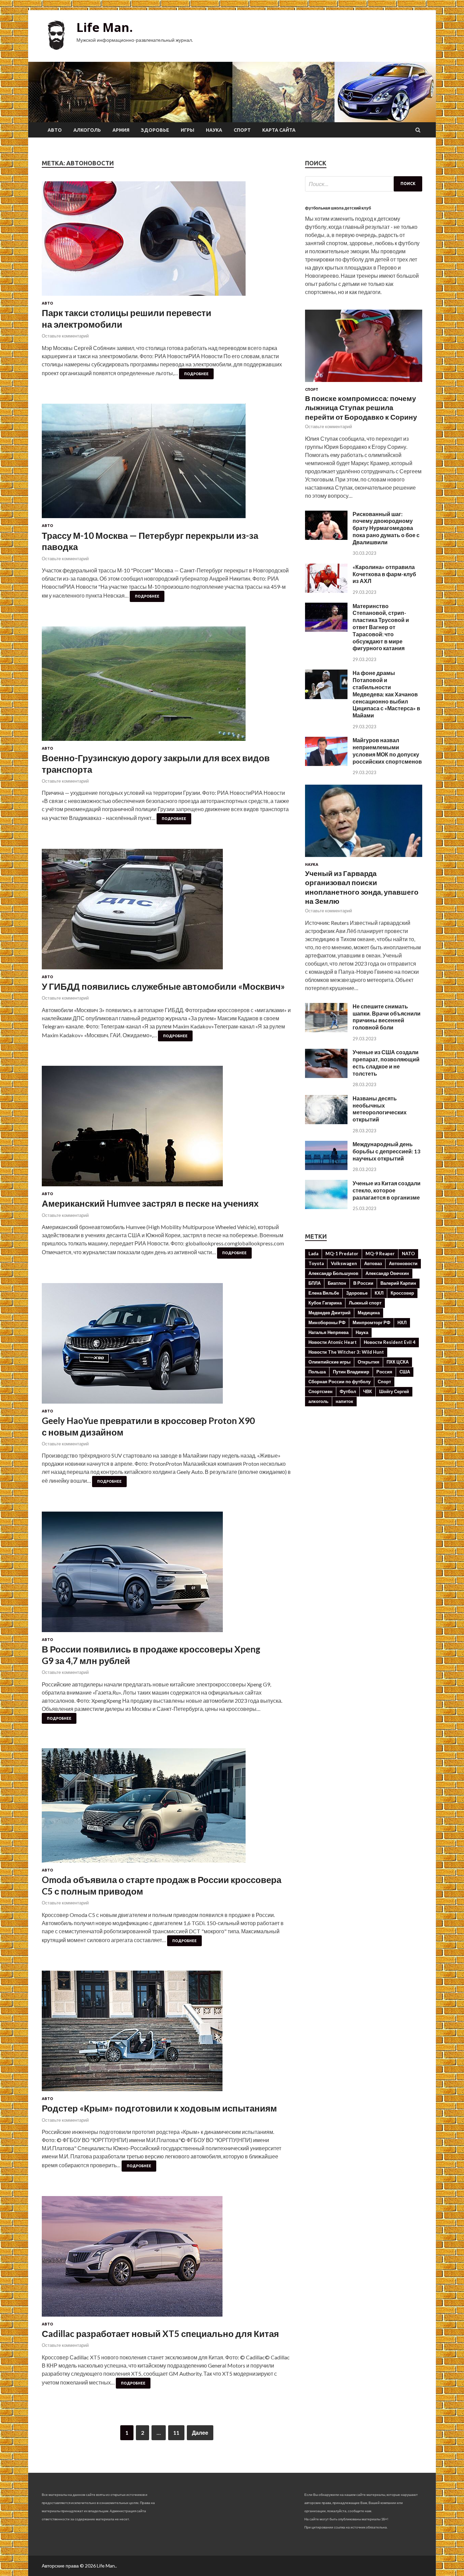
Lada (313, 1254)
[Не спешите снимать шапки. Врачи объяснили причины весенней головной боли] (326, 1030)
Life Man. (105, 27)
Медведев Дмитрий (329, 1313)
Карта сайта (279, 130)
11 (176, 2433)
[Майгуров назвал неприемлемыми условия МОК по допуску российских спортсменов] (326, 764)
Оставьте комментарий (65, 336)
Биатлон (337, 1283)
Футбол (348, 1391)
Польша (317, 1372)
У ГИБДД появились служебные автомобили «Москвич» (163, 986)
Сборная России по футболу (340, 1382)
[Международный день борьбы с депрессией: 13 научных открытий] (326, 1168)
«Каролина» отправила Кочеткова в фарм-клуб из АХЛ (384, 574)
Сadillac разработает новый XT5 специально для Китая (160, 2334)
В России (363, 1283)
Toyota (316, 1263)
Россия (384, 1372)
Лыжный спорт (365, 1303)
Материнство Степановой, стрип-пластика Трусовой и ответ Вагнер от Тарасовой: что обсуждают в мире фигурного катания (381, 627)
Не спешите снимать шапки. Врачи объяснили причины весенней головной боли (387, 1017)
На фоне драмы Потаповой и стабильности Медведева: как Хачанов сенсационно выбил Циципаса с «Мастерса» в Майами (386, 694)
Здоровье (155, 130)
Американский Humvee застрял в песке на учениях (150, 1203)
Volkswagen (344, 1263)
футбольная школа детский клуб (338, 208)
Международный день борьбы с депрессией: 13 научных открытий (386, 1151)
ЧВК (368, 1391)
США (405, 1372)
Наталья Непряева (328, 1332)
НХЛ (402, 1322)
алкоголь (318, 1401)
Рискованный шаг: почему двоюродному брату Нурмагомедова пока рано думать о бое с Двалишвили (386, 528)
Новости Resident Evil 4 (390, 1342)
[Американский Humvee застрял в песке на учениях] (167, 1129)
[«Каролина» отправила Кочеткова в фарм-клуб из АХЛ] (326, 591)
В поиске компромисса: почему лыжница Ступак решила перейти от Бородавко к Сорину (361, 407)
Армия (121, 130)
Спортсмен (320, 1391)
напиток (344, 1401)
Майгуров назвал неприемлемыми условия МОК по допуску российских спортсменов (387, 751)
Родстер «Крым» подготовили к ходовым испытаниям (159, 2108)
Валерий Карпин (398, 1283)
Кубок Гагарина (325, 1303)
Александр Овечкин (387, 1273)
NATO (408, 1254)
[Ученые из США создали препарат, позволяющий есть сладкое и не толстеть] (326, 1076)
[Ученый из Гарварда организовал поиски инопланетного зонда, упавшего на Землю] (364, 858)
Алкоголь (87, 130)
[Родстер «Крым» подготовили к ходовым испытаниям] (167, 2034)
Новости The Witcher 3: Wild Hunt (346, 1352)
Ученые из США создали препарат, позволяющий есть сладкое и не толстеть (386, 1063)
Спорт (242, 130)
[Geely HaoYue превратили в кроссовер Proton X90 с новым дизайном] (167, 1346)
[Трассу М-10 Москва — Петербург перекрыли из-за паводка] (167, 464)
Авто (55, 130)
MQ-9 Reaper (380, 1254)
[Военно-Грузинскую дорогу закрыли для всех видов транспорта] (167, 686)
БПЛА (315, 1283)
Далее (200, 2433)
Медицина (369, 1313)
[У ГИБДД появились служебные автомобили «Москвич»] (167, 912)
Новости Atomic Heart (333, 1342)
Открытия (369, 1362)
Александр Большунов (333, 1273)
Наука (214, 130)
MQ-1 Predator (342, 1254)
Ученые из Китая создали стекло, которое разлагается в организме (387, 1190)
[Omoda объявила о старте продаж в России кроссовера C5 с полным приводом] (167, 1808)
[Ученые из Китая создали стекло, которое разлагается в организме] (326, 1207)
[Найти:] (364, 184)
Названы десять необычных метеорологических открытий (380, 1109)
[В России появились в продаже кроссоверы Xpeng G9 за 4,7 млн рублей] (167, 1575)
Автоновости (403, 1263)
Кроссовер (402, 1293)
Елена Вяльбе (324, 1293)
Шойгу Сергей (394, 1391)
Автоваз (373, 1263)
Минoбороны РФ (327, 1322)
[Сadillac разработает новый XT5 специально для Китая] (167, 2259)
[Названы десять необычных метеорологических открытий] (326, 1122)
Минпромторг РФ (371, 1322)
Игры (188, 130)
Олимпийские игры (329, 1362)
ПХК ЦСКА (398, 1362)
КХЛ (379, 1293)
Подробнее (196, 374)
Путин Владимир (351, 1372)
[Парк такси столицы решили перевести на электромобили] (167, 241)
